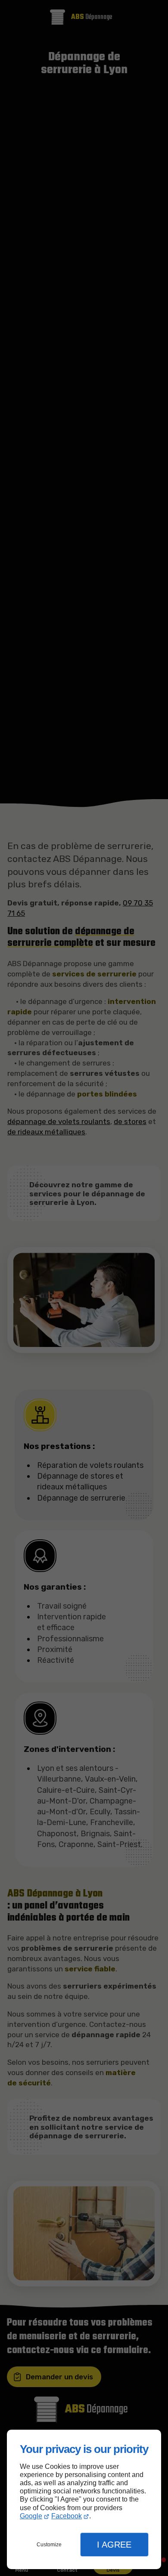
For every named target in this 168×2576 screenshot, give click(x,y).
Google (31, 2516)
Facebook (67, 2516)
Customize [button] (49, 2545)
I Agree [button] (114, 2545)
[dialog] (84, 2500)
